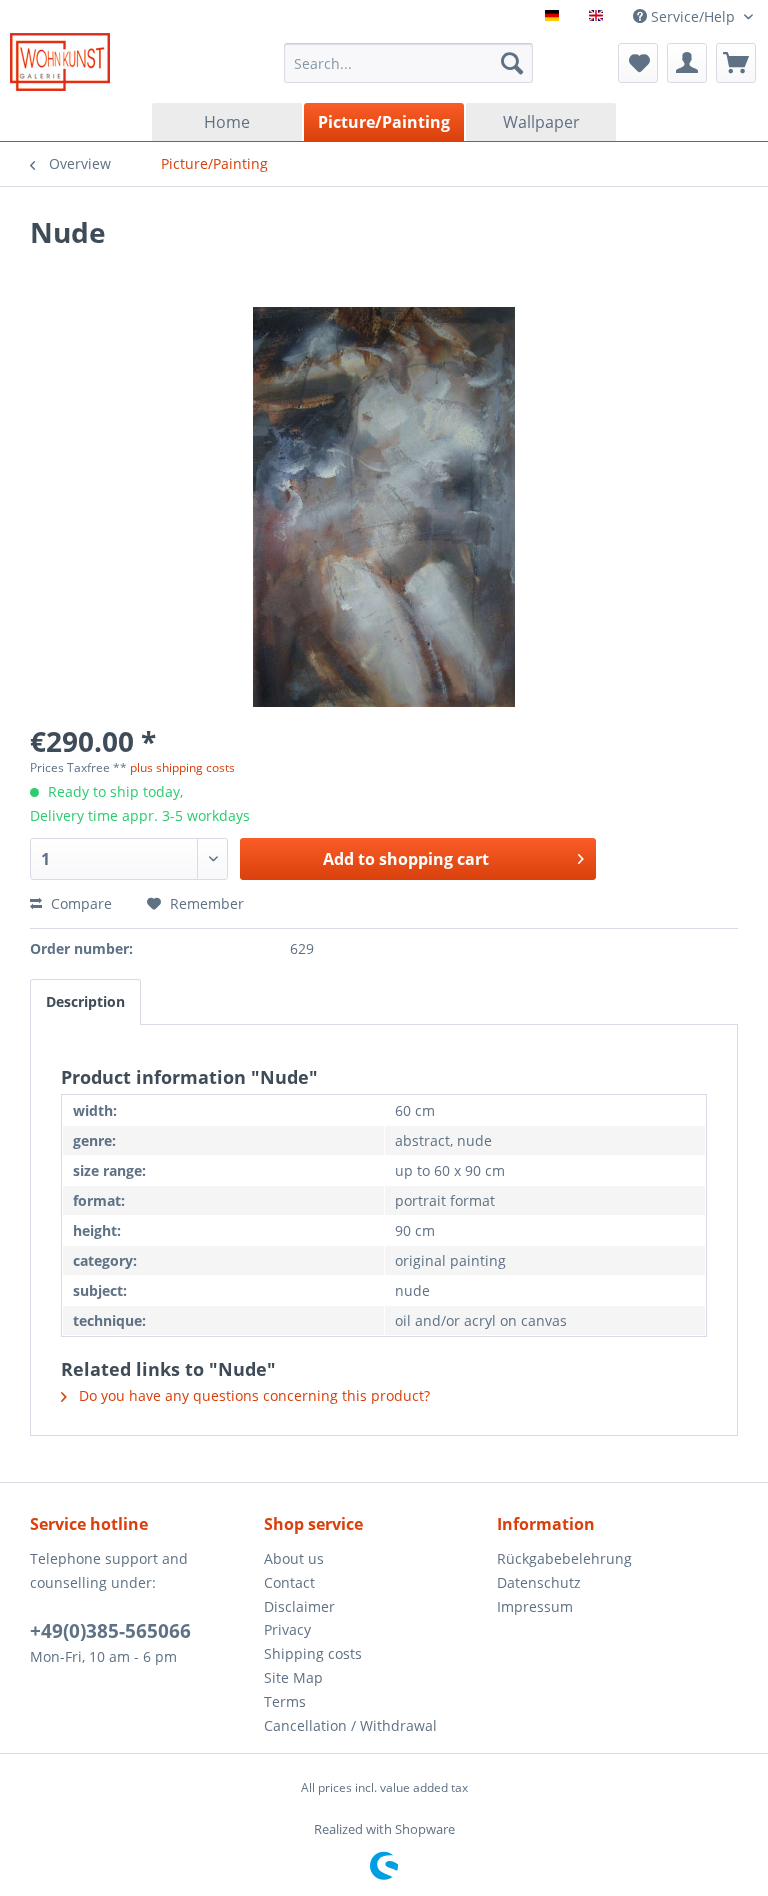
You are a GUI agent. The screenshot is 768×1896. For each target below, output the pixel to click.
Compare (79, 903)
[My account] (687, 63)
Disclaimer (299, 1606)
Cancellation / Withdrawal (350, 1725)
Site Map (293, 1677)
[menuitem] (409, 63)
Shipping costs (313, 1653)
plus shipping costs (182, 767)
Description (85, 1001)
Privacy (287, 1629)
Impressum (535, 1606)
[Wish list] (638, 63)
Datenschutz (539, 1582)
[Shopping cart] (736, 63)
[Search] (512, 63)
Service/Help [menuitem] (693, 16)
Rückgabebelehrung (564, 1558)
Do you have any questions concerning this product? (252, 1395)
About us (294, 1558)
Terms (285, 1701)
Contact (289, 1582)
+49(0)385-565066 (110, 1631)
